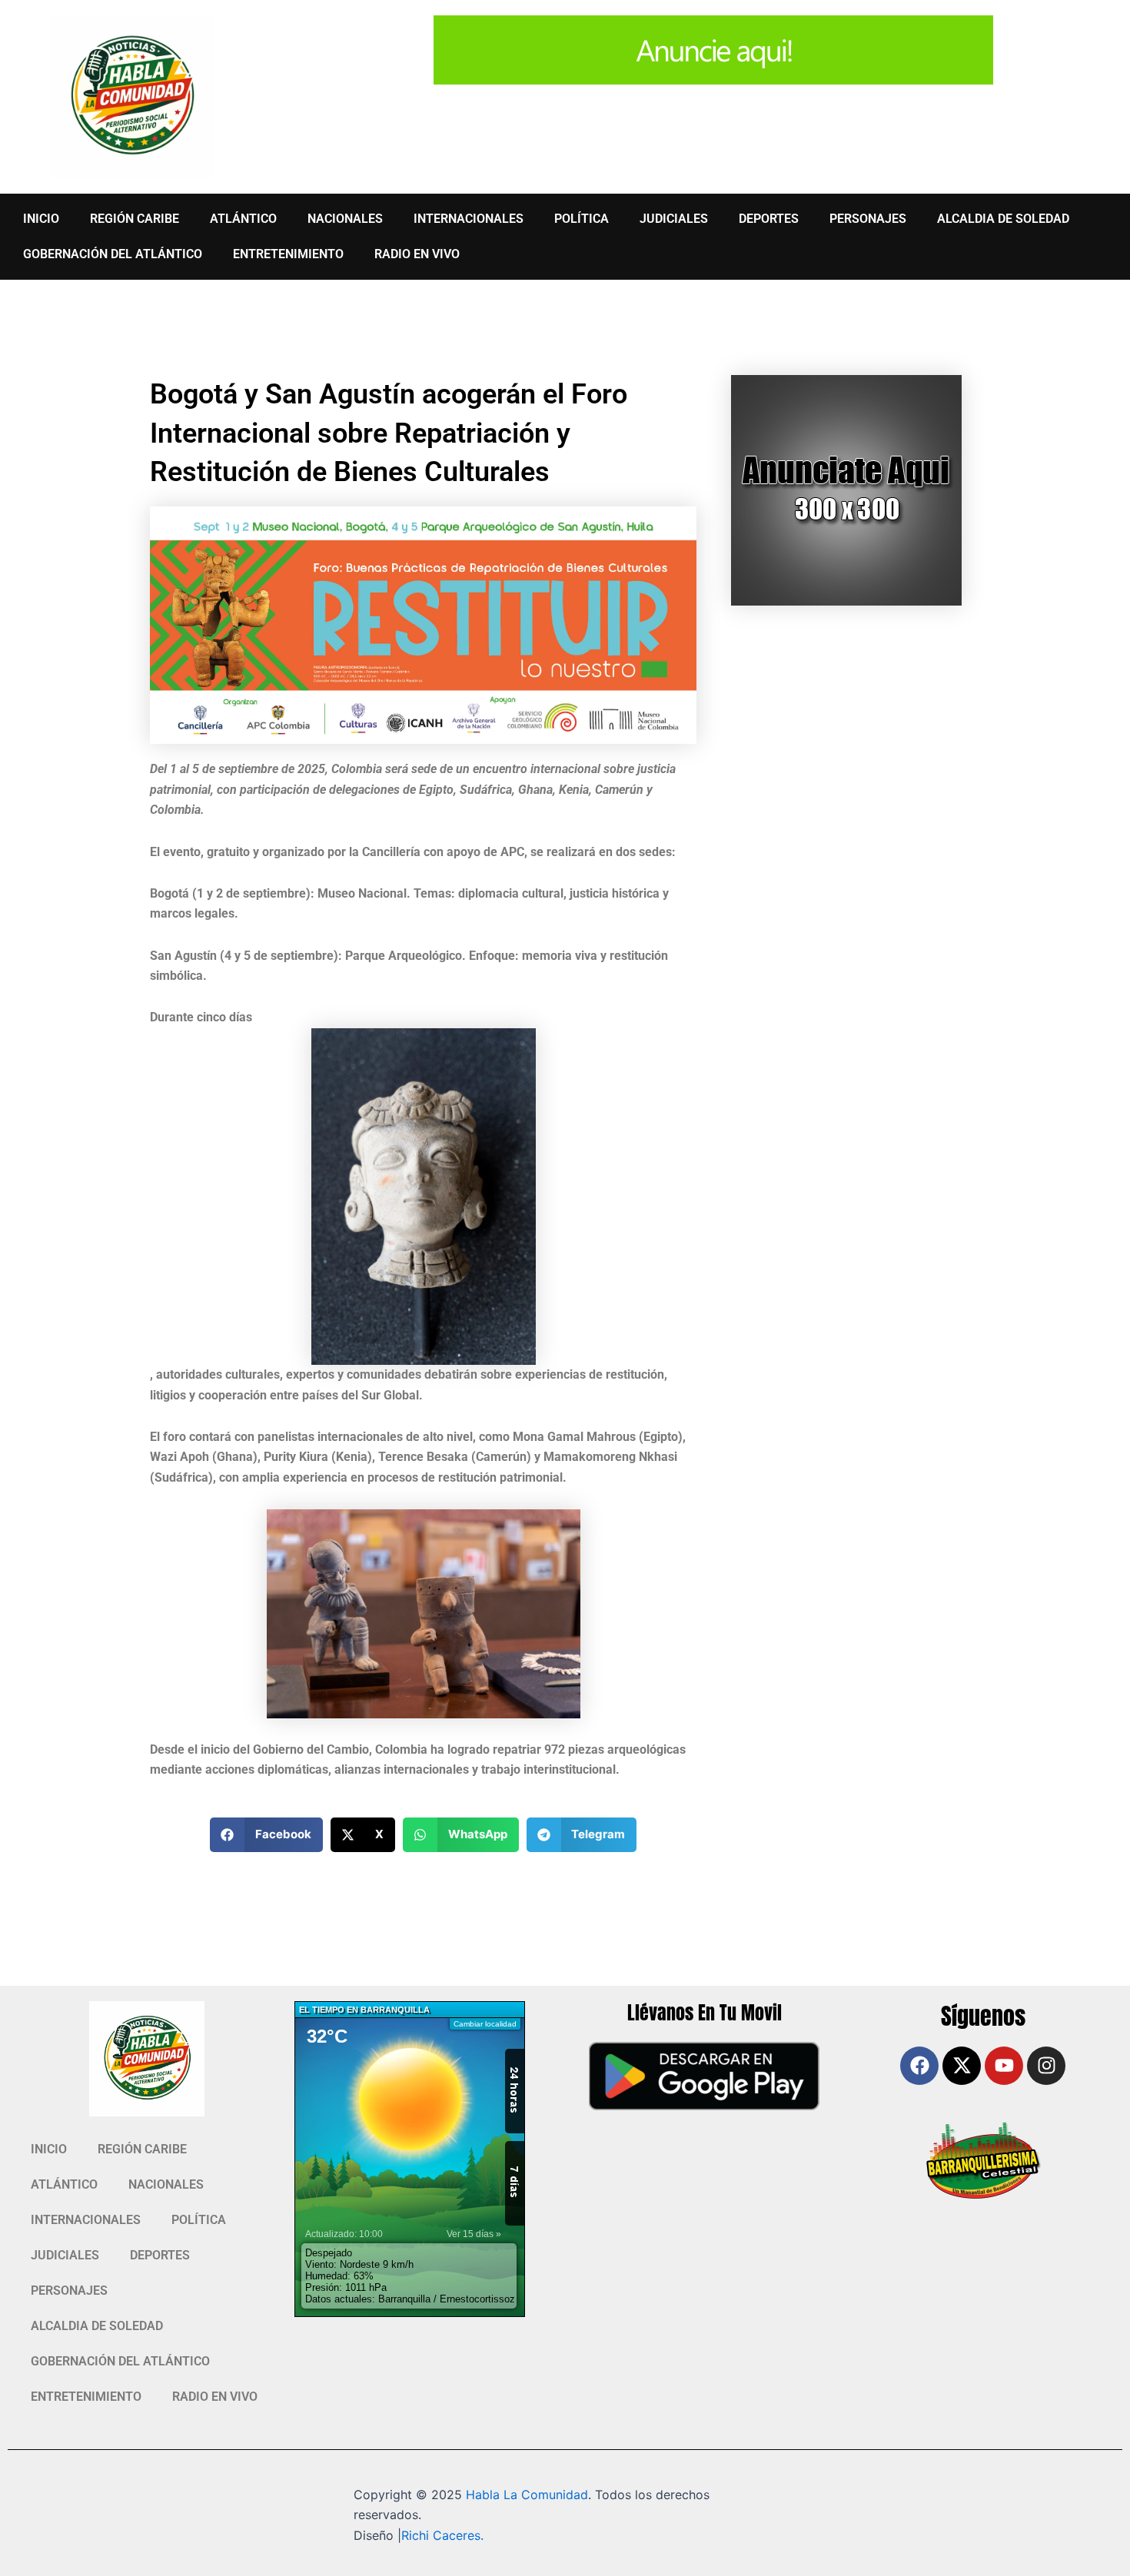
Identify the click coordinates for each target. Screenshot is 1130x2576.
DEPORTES (769, 219)
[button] (266, 1835)
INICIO (41, 219)
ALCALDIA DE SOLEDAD (1003, 219)
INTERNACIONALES (469, 219)
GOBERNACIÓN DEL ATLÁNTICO (113, 254)
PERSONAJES (868, 219)
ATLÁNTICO (243, 219)
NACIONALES (345, 219)
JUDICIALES (674, 219)
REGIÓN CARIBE (135, 219)
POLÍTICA (582, 219)
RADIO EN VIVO (417, 254)
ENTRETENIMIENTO (288, 254)
